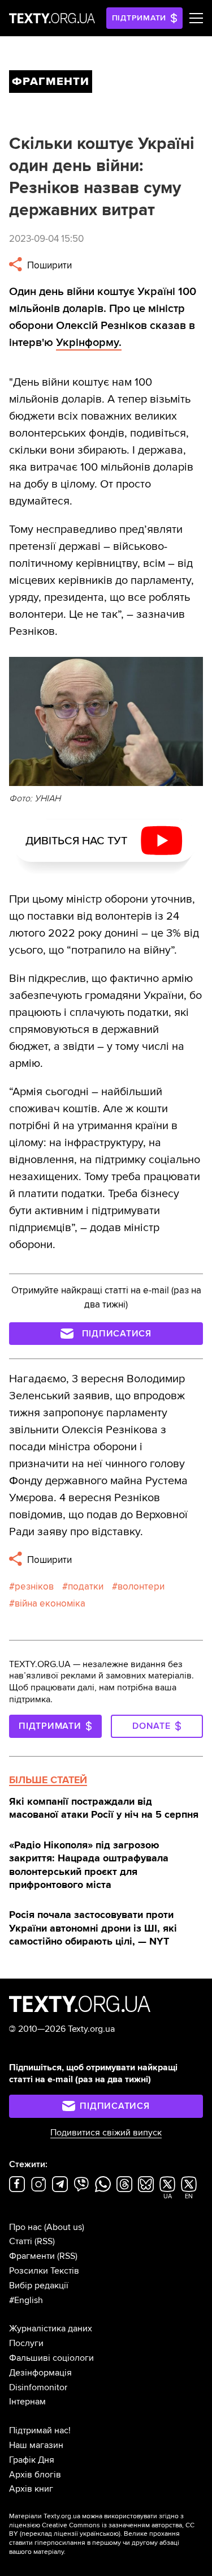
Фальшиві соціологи (51, 2358)
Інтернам (27, 2402)
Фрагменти (32, 2256)
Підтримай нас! (40, 2430)
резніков (34, 1586)
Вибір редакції (39, 2285)
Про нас (25, 2227)
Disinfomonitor (38, 2387)
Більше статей (48, 1780)
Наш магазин (36, 2445)
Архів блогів (35, 2475)
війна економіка (50, 1603)
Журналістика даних (51, 2329)
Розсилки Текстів (44, 2271)
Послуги (26, 2343)
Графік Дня (32, 2460)
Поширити (48, 265)
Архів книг (31, 2489)
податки (86, 1586)
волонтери (141, 1586)
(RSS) (45, 2241)
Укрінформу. (89, 343)
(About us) (64, 2227)
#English (26, 2300)
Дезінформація (40, 2373)
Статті (21, 2241)
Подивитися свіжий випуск (106, 2133)
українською (99, 2534)
